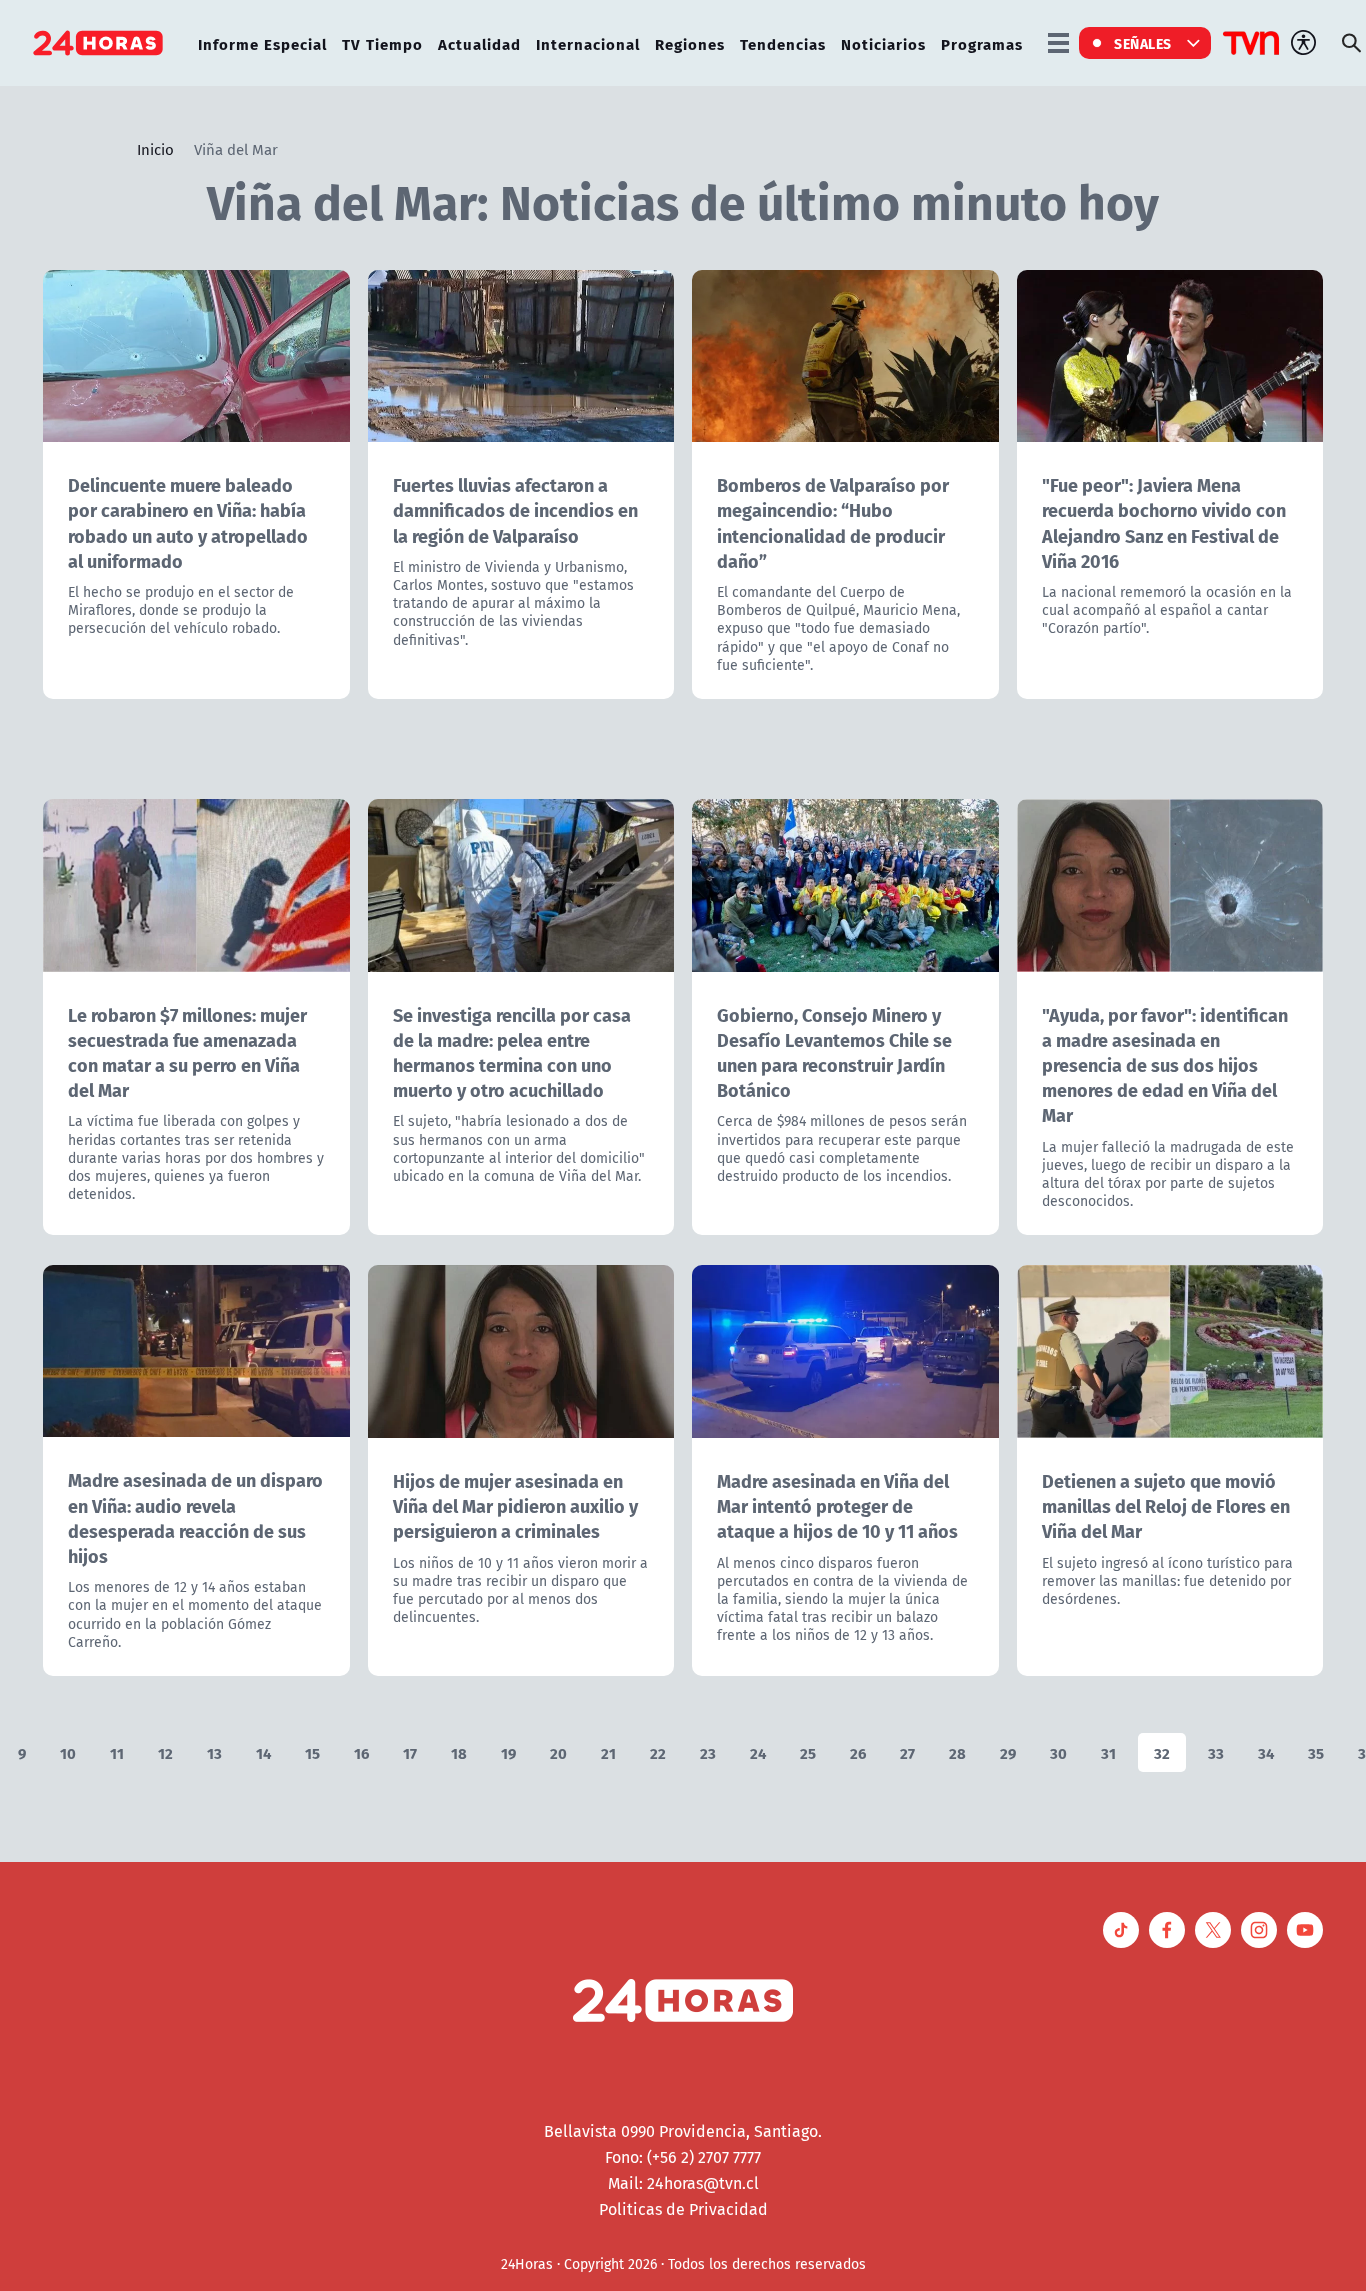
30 (1058, 1752)
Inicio (155, 149)
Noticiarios (883, 43)
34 (1266, 1752)
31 (1108, 1752)
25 (808, 1752)
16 (361, 1752)
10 (68, 1752)
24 (758, 1752)
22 (658, 1752)
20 (558, 1752)
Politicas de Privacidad (683, 2209)
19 (508, 1752)
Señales (1143, 43)
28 (957, 1752)
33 (1216, 1752)
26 (858, 1752)
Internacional (588, 43)
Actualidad (479, 43)
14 (263, 1752)
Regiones (690, 43)
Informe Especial (262, 43)
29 (1008, 1752)
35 (1316, 1752)
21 (608, 1752)
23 (708, 1752)
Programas (982, 43)
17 (410, 1752)
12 (165, 1752)
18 (459, 1752)
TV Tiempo (382, 43)
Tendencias (783, 43)
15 (312, 1752)
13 (214, 1752)
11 (117, 1752)
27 (907, 1752)
